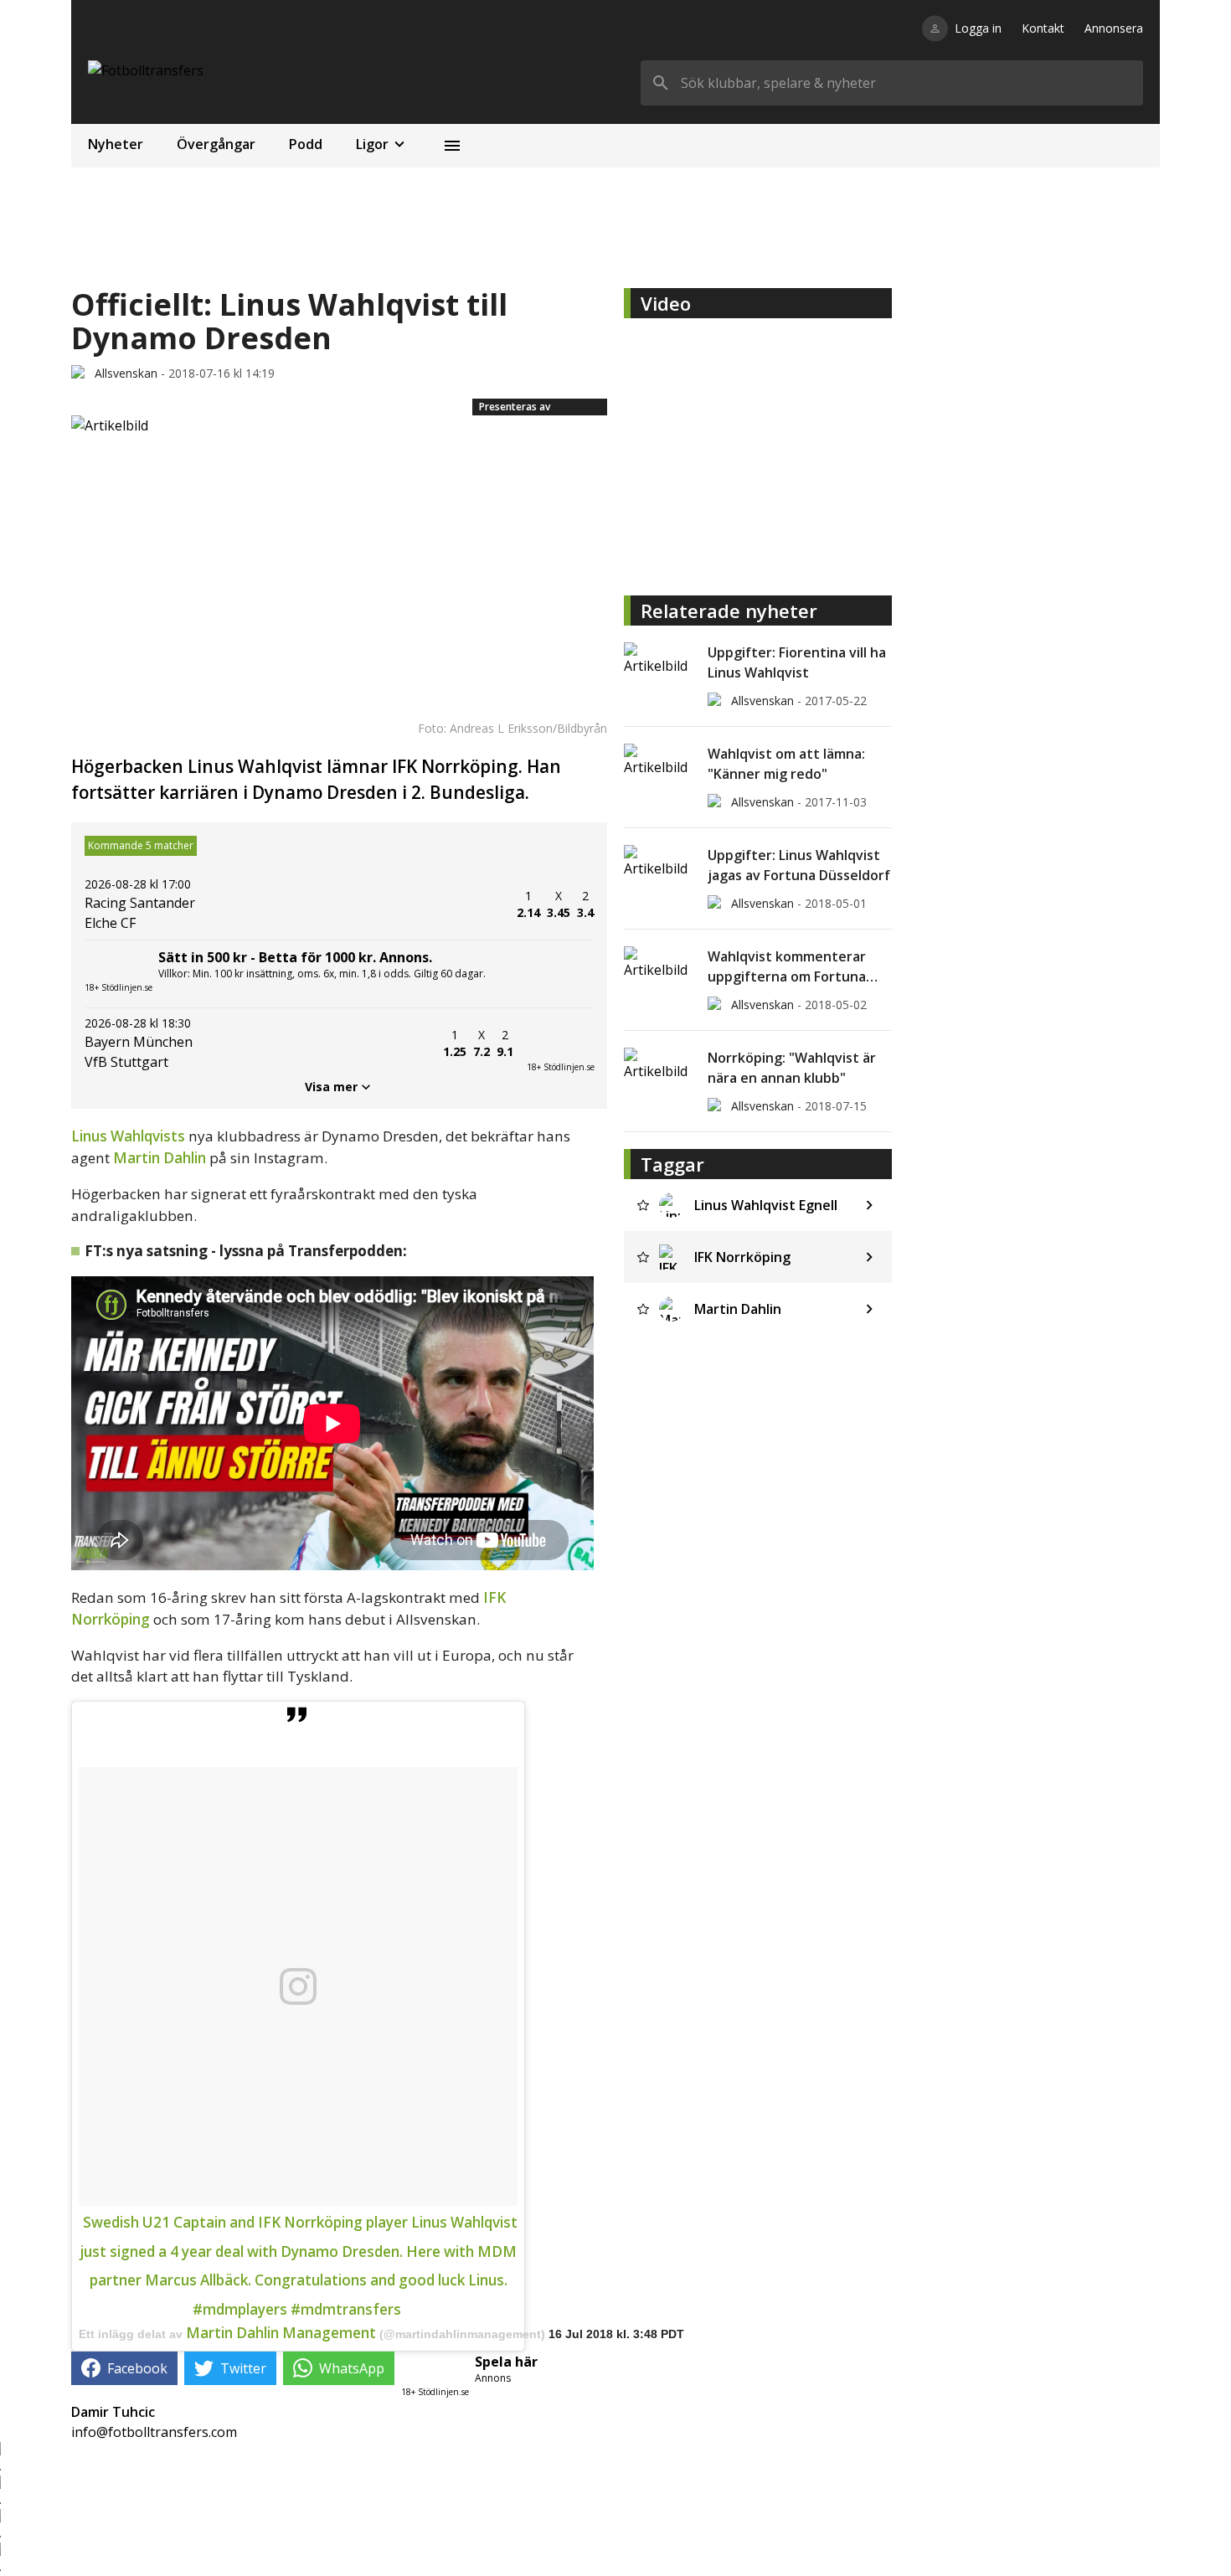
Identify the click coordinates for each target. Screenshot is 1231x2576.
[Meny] (452, 146)
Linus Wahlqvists (128, 1136)
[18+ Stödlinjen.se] (560, 1043)
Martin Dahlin (160, 1158)
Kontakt (1043, 28)
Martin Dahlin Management (281, 2333)
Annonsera (1114, 28)
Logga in (978, 28)
